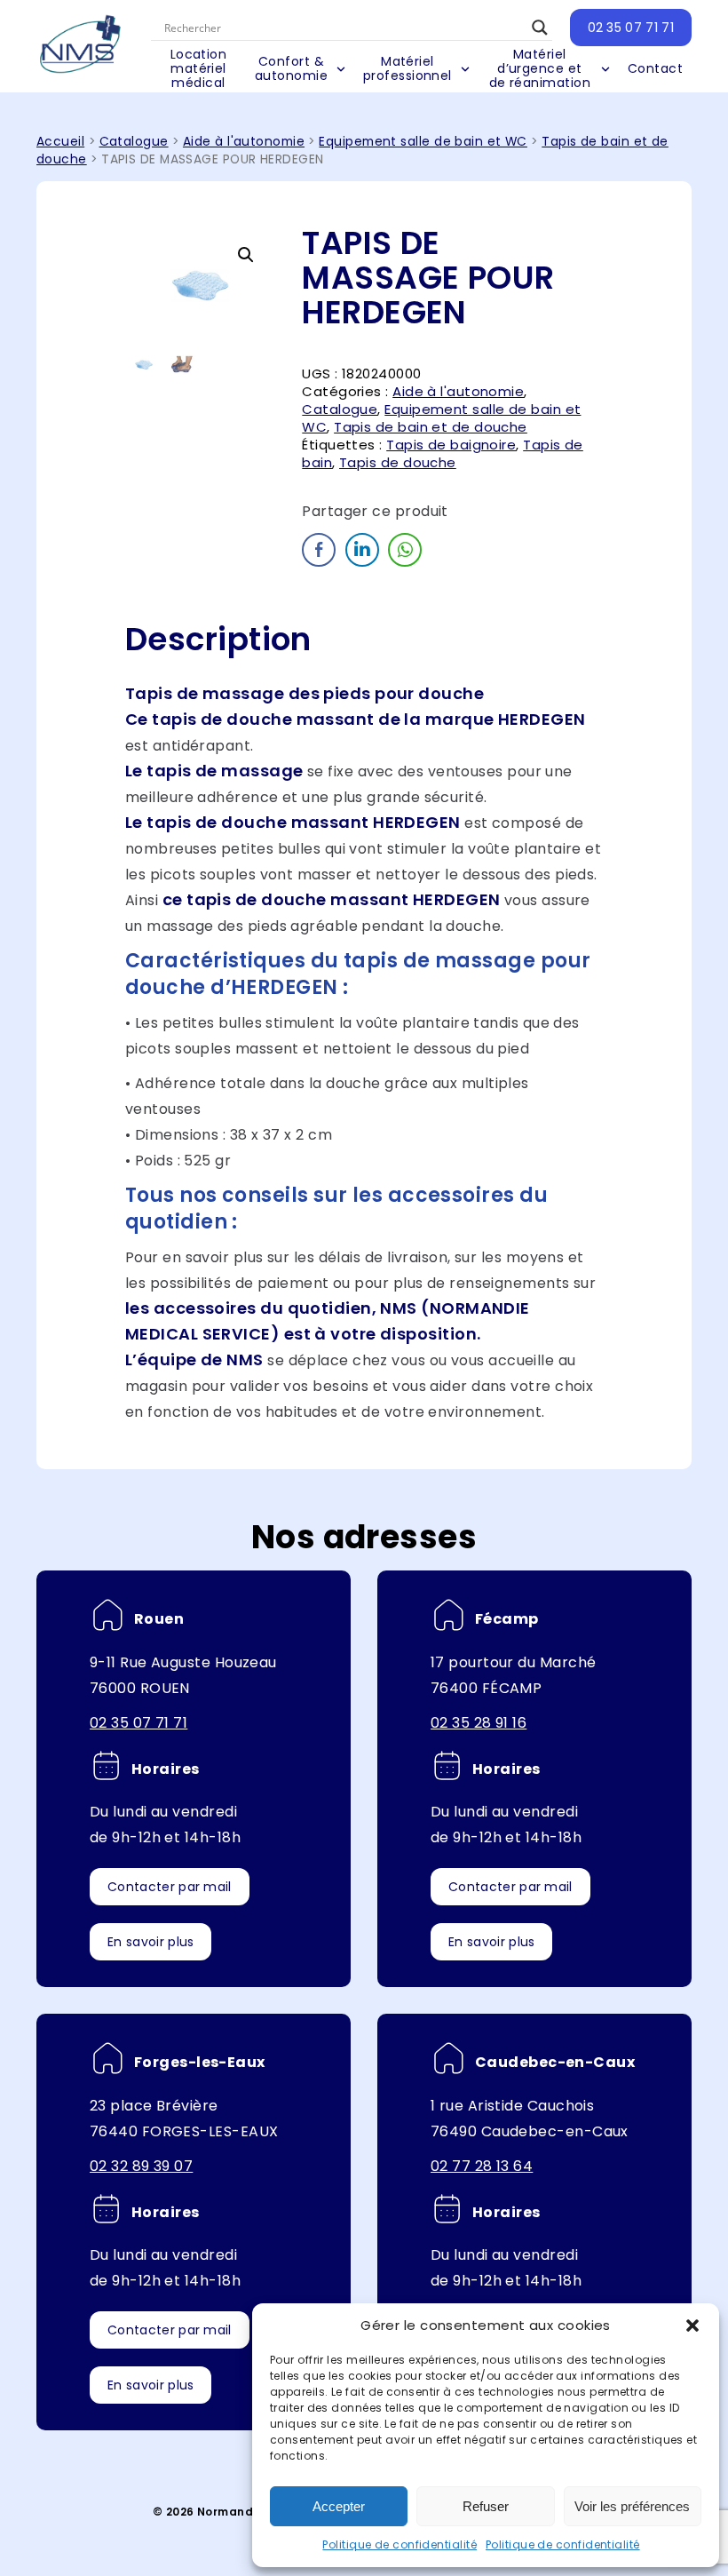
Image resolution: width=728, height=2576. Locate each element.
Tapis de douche (398, 462)
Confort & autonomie (291, 68)
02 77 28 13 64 (482, 2166)
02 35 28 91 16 (479, 1723)
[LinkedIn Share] (362, 550)
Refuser (486, 2506)
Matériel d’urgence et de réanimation (540, 69)
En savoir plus (150, 1942)
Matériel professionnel (408, 68)
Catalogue (134, 142)
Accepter (339, 2506)
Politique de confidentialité (400, 2544)
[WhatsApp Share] (405, 550)
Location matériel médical (199, 69)
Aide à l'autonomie (244, 142)
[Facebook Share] (319, 550)
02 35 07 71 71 (631, 28)
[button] (692, 2326)
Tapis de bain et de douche (431, 427)
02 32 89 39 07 (141, 2166)
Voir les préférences (632, 2506)
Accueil (60, 142)
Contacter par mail (170, 1887)
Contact (655, 68)
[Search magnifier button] (540, 28)
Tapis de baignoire (451, 445)
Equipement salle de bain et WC (423, 142)
